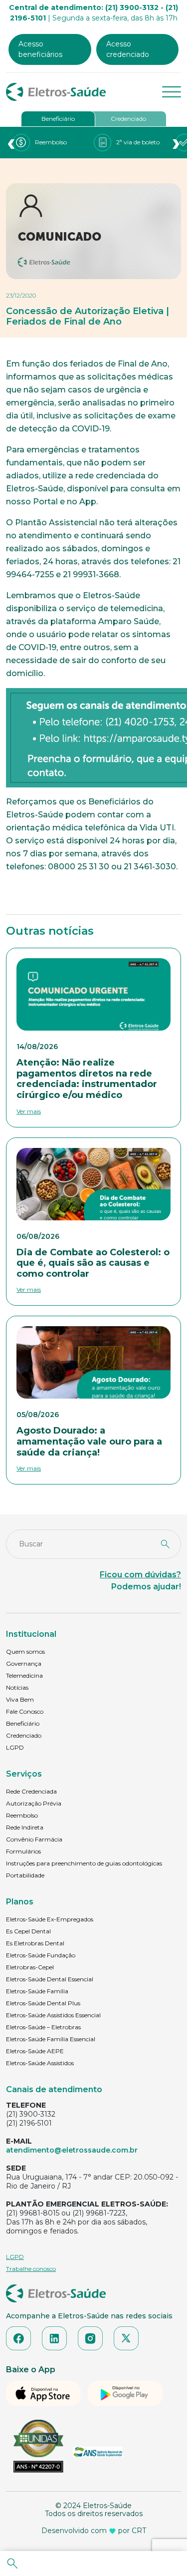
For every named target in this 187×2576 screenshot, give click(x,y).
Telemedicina (24, 1675)
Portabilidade (25, 1875)
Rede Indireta (25, 1827)
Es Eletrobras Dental (35, 1943)
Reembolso (22, 1815)
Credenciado (128, 119)
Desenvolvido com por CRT (94, 2531)
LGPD (15, 1747)
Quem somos (25, 1652)
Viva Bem (20, 1699)
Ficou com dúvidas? (140, 1575)
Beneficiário (58, 119)
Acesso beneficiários (40, 49)
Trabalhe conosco (31, 2269)
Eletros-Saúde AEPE (35, 2051)
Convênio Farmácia (34, 1839)
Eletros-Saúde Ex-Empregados (50, 1919)
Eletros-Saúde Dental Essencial (50, 1979)
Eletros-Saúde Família (37, 1991)
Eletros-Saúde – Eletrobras (43, 2027)
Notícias (17, 1687)
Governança (24, 1663)
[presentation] (11, 143)
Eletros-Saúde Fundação (41, 1955)
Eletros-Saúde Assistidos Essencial (53, 2015)
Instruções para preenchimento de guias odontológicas (84, 1863)
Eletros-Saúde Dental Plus (43, 2003)
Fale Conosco (25, 1711)
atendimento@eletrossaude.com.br (72, 2150)
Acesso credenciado (128, 49)
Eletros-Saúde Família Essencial (51, 2039)
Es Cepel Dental (28, 1931)
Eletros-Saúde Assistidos (40, 2063)
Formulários (23, 1851)
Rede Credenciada (31, 1791)
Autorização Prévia (34, 1803)
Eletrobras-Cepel (30, 1967)
